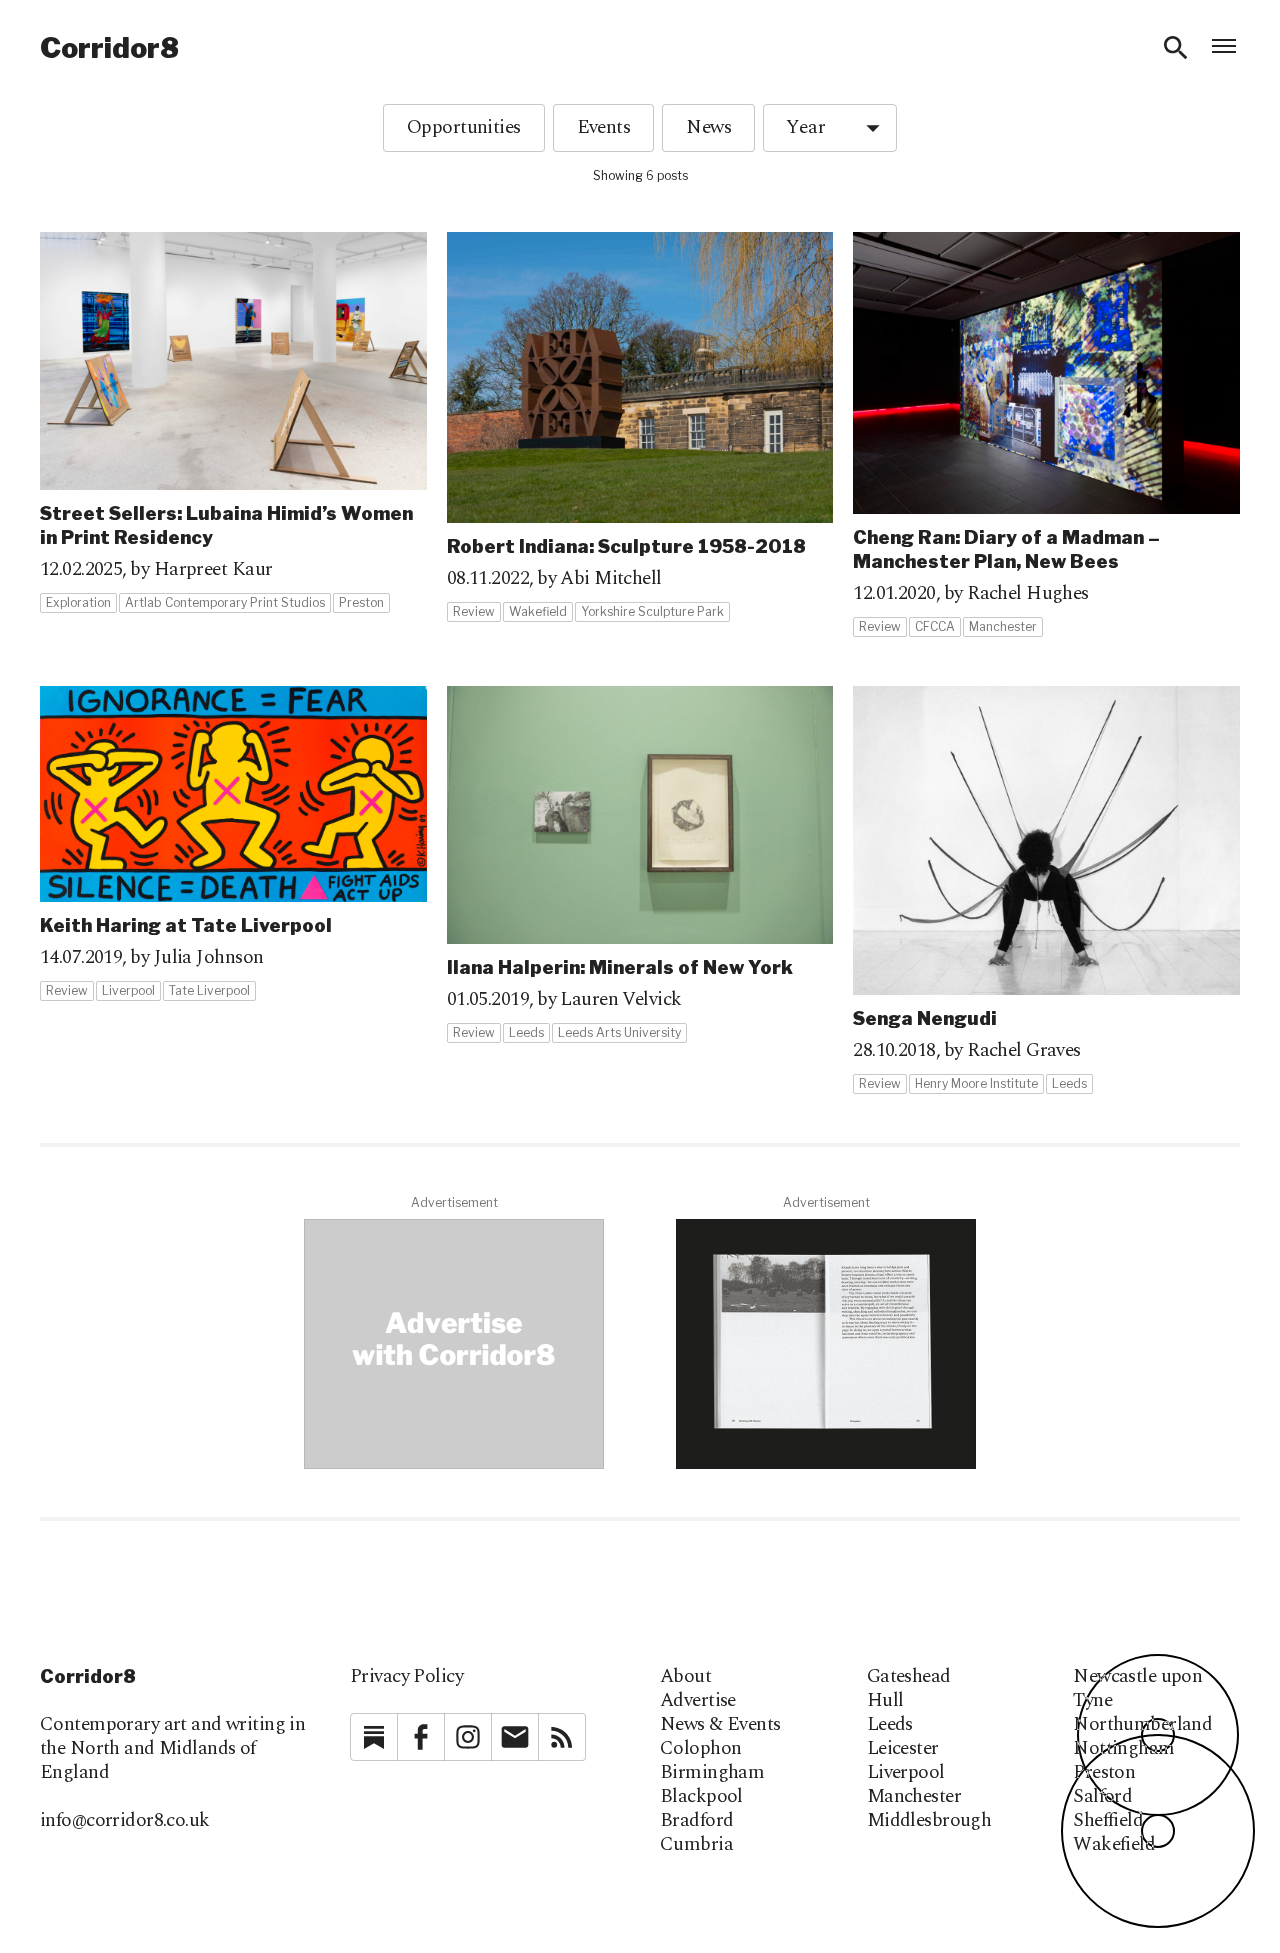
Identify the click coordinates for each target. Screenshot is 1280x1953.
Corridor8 (109, 48)
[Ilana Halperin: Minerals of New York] (640, 865)
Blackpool (701, 1797)
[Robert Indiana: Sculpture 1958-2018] (640, 427)
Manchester (914, 1797)
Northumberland (1142, 1725)
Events (604, 127)
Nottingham (1123, 1749)
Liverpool (906, 1773)
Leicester (903, 1749)
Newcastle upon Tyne (1137, 1689)
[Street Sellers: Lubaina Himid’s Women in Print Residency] (233, 423)
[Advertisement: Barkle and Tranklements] (826, 1344)
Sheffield (1108, 1821)
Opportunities (464, 127)
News (708, 127)
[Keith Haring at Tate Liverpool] (233, 844)
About (685, 1677)
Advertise (698, 1701)
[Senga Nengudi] (1046, 890)
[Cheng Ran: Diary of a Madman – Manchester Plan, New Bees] (1046, 435)
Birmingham (712, 1773)
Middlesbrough (929, 1821)
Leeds (890, 1725)
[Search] (1176, 48)
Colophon (700, 1749)
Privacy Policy (406, 1676)
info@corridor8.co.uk (125, 1820)
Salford (1102, 1797)
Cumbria (696, 1845)
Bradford (696, 1821)
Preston (1104, 1773)
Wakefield (1114, 1845)
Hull (885, 1701)
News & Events (720, 1725)
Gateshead (909, 1677)
